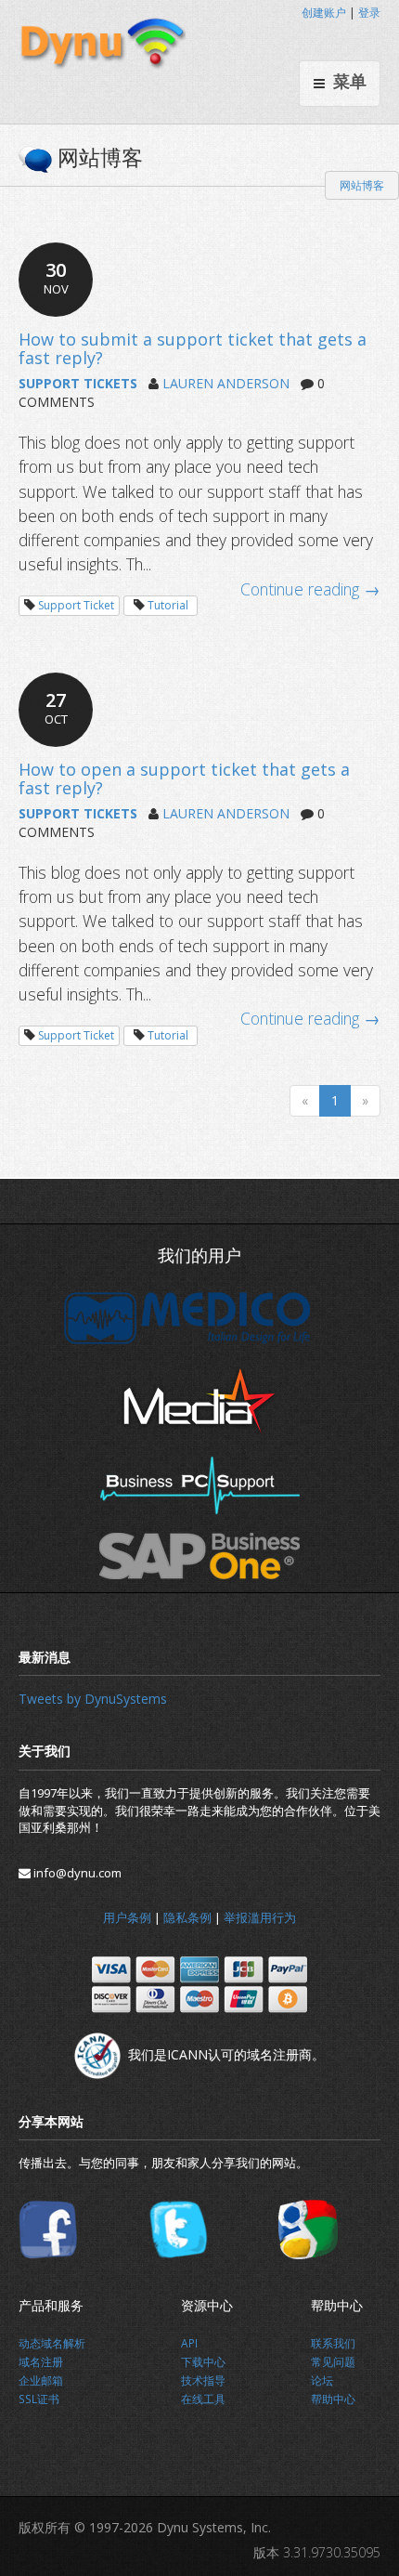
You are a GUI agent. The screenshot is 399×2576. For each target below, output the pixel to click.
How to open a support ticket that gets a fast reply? (184, 778)
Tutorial (168, 605)
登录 (369, 13)
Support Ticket (76, 605)
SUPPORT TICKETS (78, 383)
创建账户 (324, 13)
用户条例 (127, 1917)
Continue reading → (310, 589)
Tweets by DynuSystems (93, 1699)
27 (56, 707)
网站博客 (362, 185)
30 (56, 277)
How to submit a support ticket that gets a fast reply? (193, 348)
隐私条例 (187, 1917)
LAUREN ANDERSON (226, 383)
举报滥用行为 (260, 1917)
